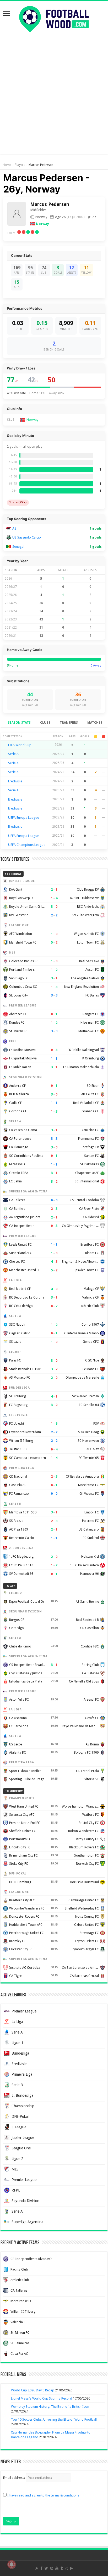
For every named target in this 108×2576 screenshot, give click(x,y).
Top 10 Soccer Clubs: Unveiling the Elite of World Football (54, 2419)
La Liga (17, 2022)
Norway (42, 224)
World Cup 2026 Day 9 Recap (33, 2390)
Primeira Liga (22, 2074)
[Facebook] (41, 2568)
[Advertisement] (54, 100)
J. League (19, 2127)
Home (7, 165)
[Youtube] (57, 2568)
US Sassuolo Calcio (27, 537)
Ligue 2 (17, 2159)
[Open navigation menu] (7, 14)
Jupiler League (23, 2138)
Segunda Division (25, 2201)
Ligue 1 (17, 2043)
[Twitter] (46, 2568)
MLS (15, 2169)
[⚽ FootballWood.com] (54, 18)
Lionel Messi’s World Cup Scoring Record (42, 2398)
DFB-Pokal (20, 2116)
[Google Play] (71, 2568)
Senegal (18, 547)
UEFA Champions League (27, 845)
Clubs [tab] (45, 723)
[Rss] (37, 2568)
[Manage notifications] (12, 2564)
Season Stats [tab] (19, 723)
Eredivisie (15, 781)
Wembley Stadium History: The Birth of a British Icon (50, 2407)
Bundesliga (20, 2053)
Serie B (17, 2085)
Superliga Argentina (27, 2222)
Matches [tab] (95, 723)
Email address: (14, 2478)
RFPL (16, 2190)
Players (20, 165)
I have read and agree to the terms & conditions (43, 2495)
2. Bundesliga (22, 2095)
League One (21, 2148)
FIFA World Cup (20, 745)
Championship (23, 2106)
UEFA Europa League (24, 818)
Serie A (13, 754)
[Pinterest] (52, 2568)
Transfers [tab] (69, 723)
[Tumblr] (62, 2568)
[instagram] (66, 2568)
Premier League (24, 2011)
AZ (14, 528)
